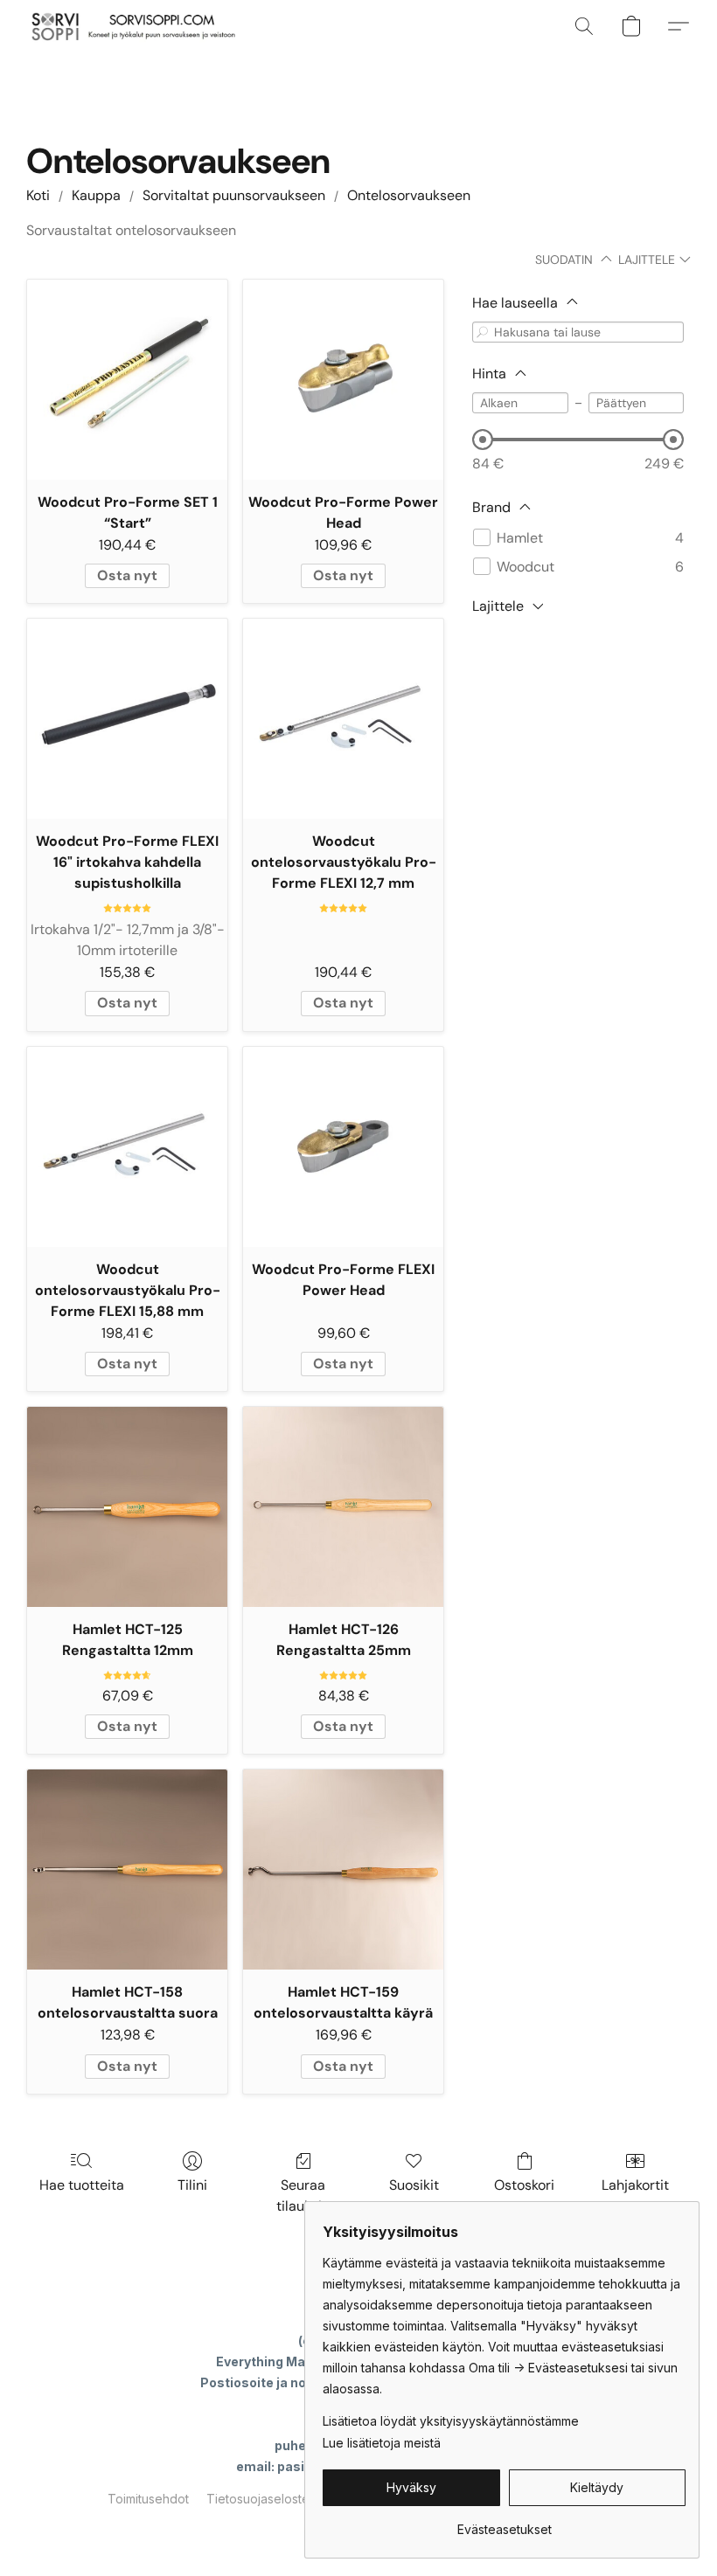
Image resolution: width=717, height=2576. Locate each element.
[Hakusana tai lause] (483, 332)
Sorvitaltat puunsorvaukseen (234, 195)
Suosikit (414, 2185)
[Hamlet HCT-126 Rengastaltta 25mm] (343, 1507)
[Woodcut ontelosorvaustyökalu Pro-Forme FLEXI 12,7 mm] (343, 719)
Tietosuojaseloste (258, 2499)
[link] (504, 2523)
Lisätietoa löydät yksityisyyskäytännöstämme (451, 2421)
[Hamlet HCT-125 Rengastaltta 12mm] (127, 1507)
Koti (38, 195)
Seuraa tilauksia (303, 2195)
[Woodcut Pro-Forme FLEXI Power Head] (343, 1147)
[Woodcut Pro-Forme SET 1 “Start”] (127, 380)
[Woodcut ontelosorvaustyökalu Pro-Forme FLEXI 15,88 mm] (127, 1147)
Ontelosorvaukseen (409, 195)
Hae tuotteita (82, 2185)
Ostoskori (524, 2185)
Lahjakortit (635, 2185)
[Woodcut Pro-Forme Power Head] (343, 380)
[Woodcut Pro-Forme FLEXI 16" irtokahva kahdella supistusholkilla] (127, 719)
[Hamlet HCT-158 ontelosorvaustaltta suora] (127, 1870)
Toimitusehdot (148, 2499)
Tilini (192, 2185)
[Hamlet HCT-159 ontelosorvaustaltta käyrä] (343, 1870)
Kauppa (96, 195)
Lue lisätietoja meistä (382, 2443)
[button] (132, 26)
